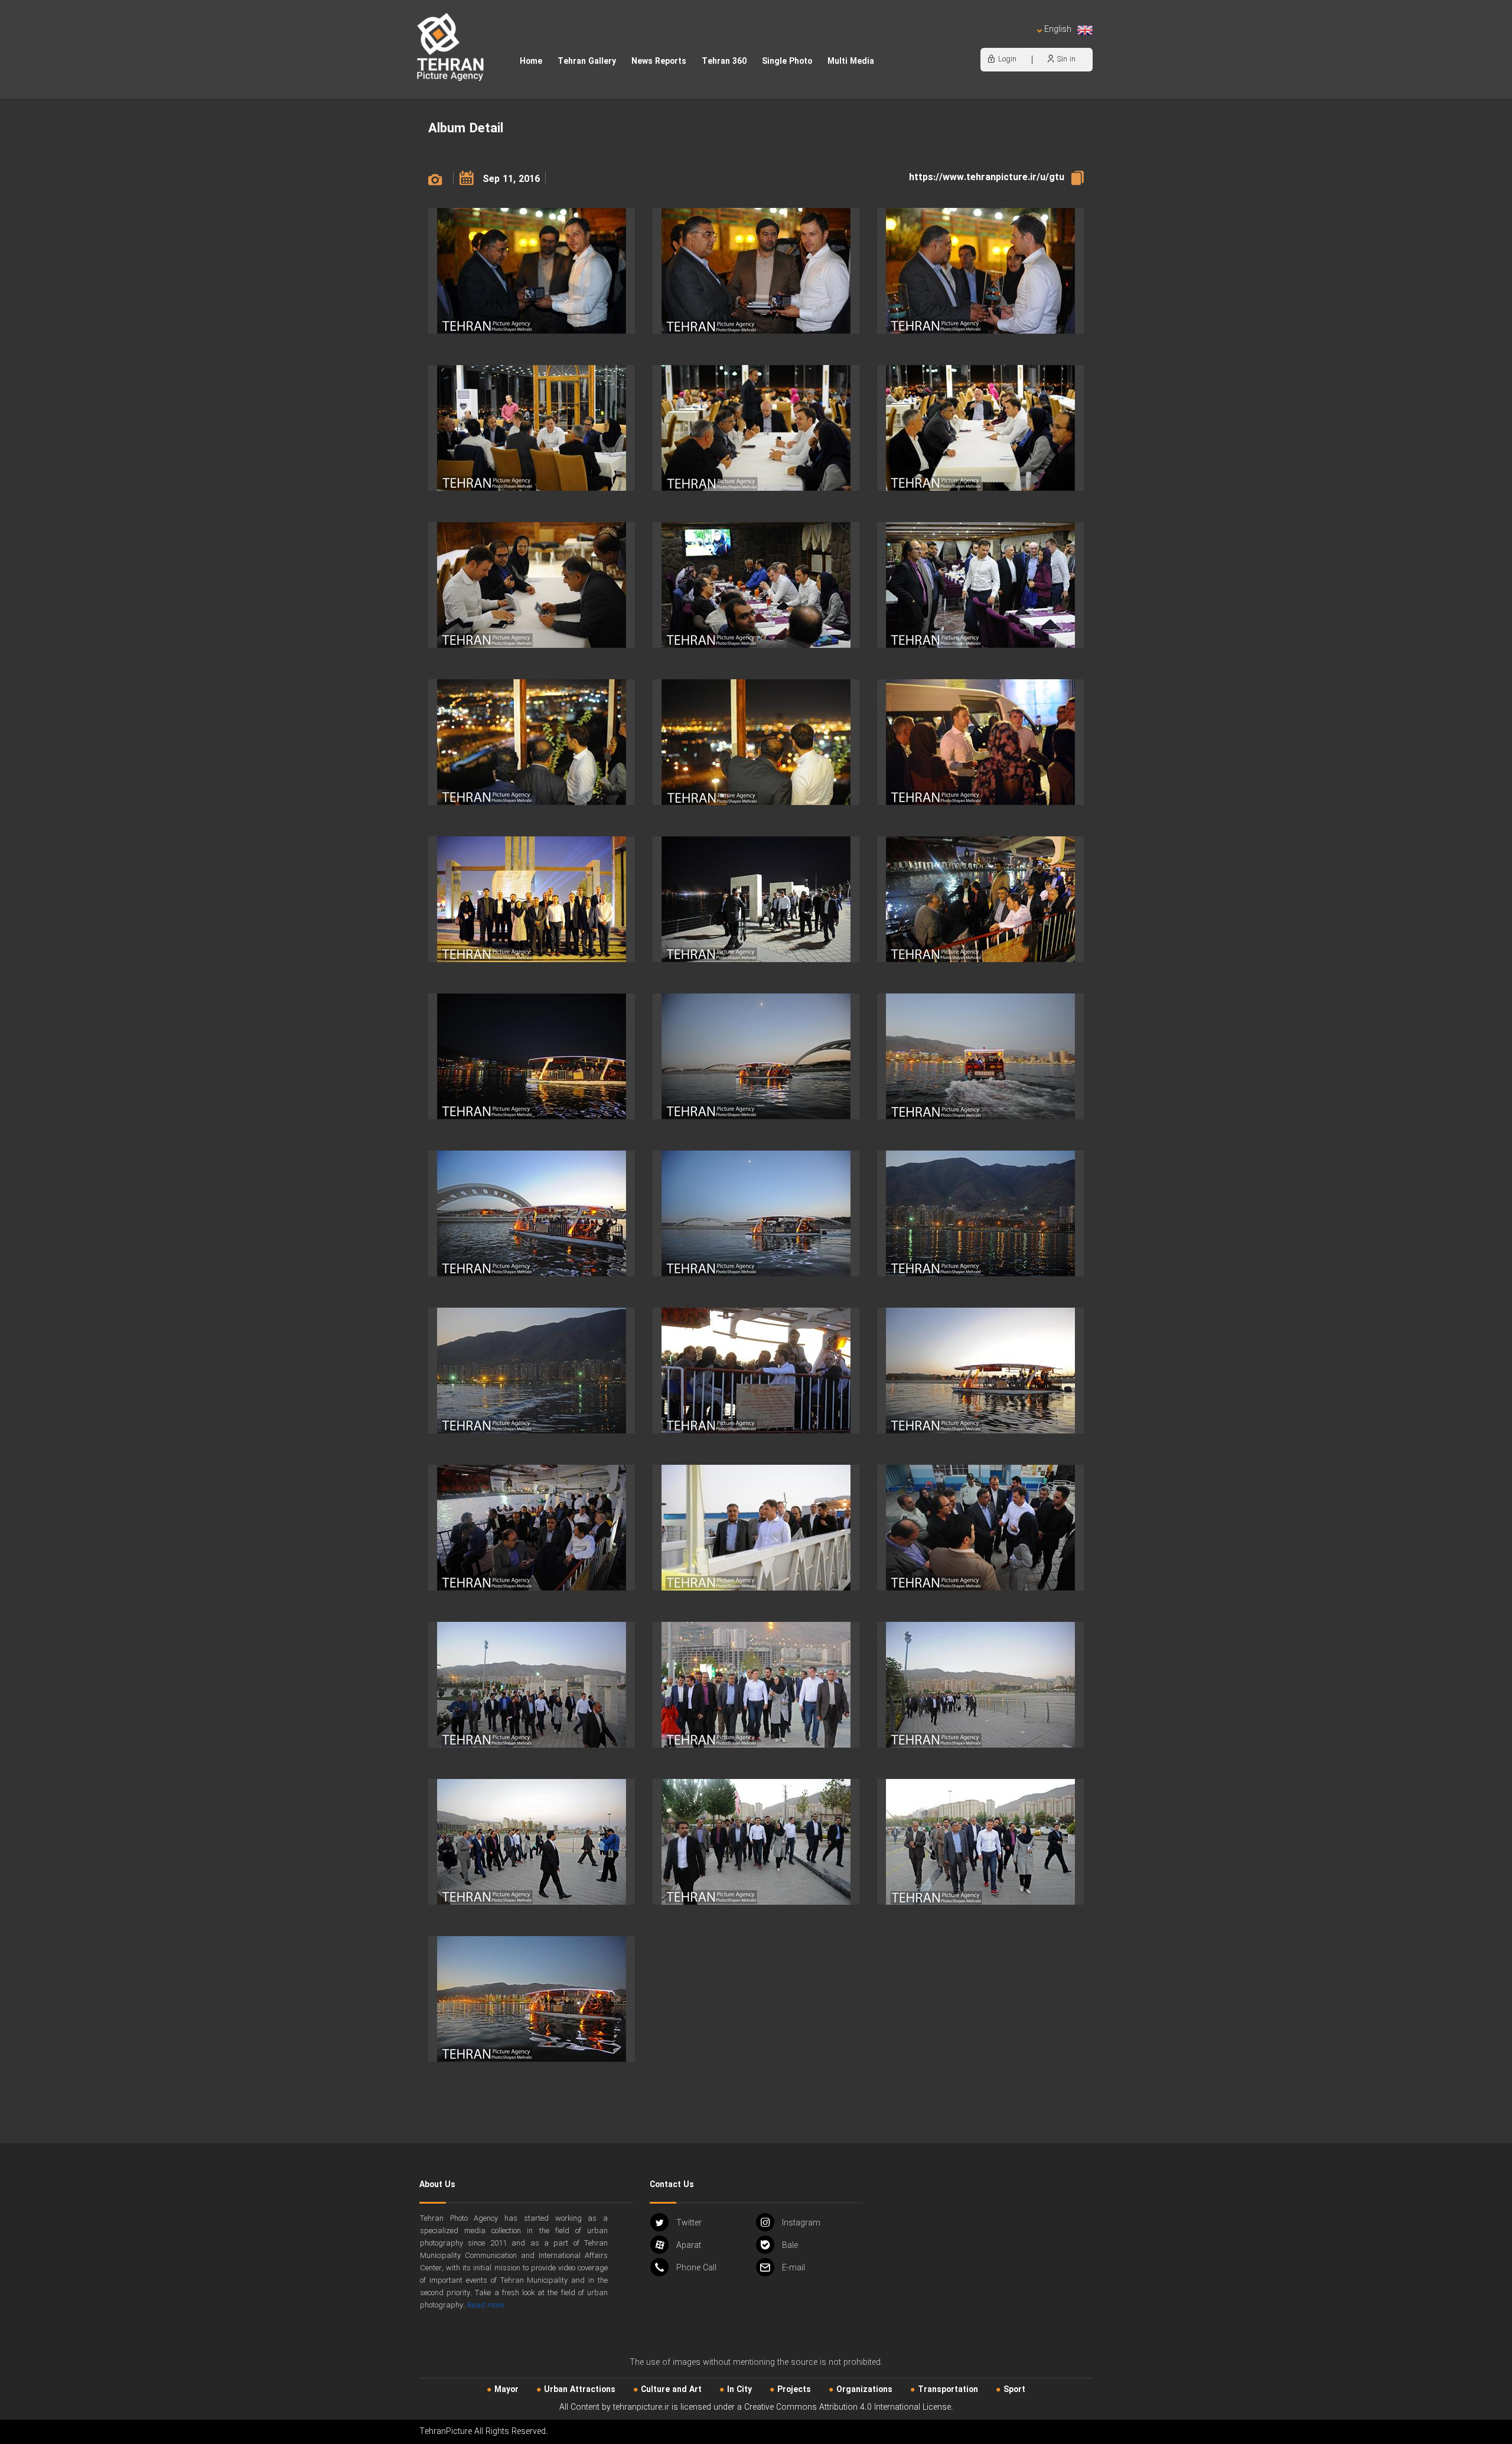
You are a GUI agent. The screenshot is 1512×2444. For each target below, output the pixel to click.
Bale (790, 2246)
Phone (696, 2268)
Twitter (689, 2223)
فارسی (1019, 42)
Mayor (506, 2390)
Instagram (801, 2223)
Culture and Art (671, 2390)
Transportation (948, 2390)
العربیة (990, 42)
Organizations (864, 2390)
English (1058, 30)
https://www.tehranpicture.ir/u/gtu (987, 177)
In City (739, 2390)
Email (794, 2268)
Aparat (689, 2246)
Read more (485, 2305)
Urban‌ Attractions (580, 2390)
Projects (794, 2390)
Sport (1014, 2390)
